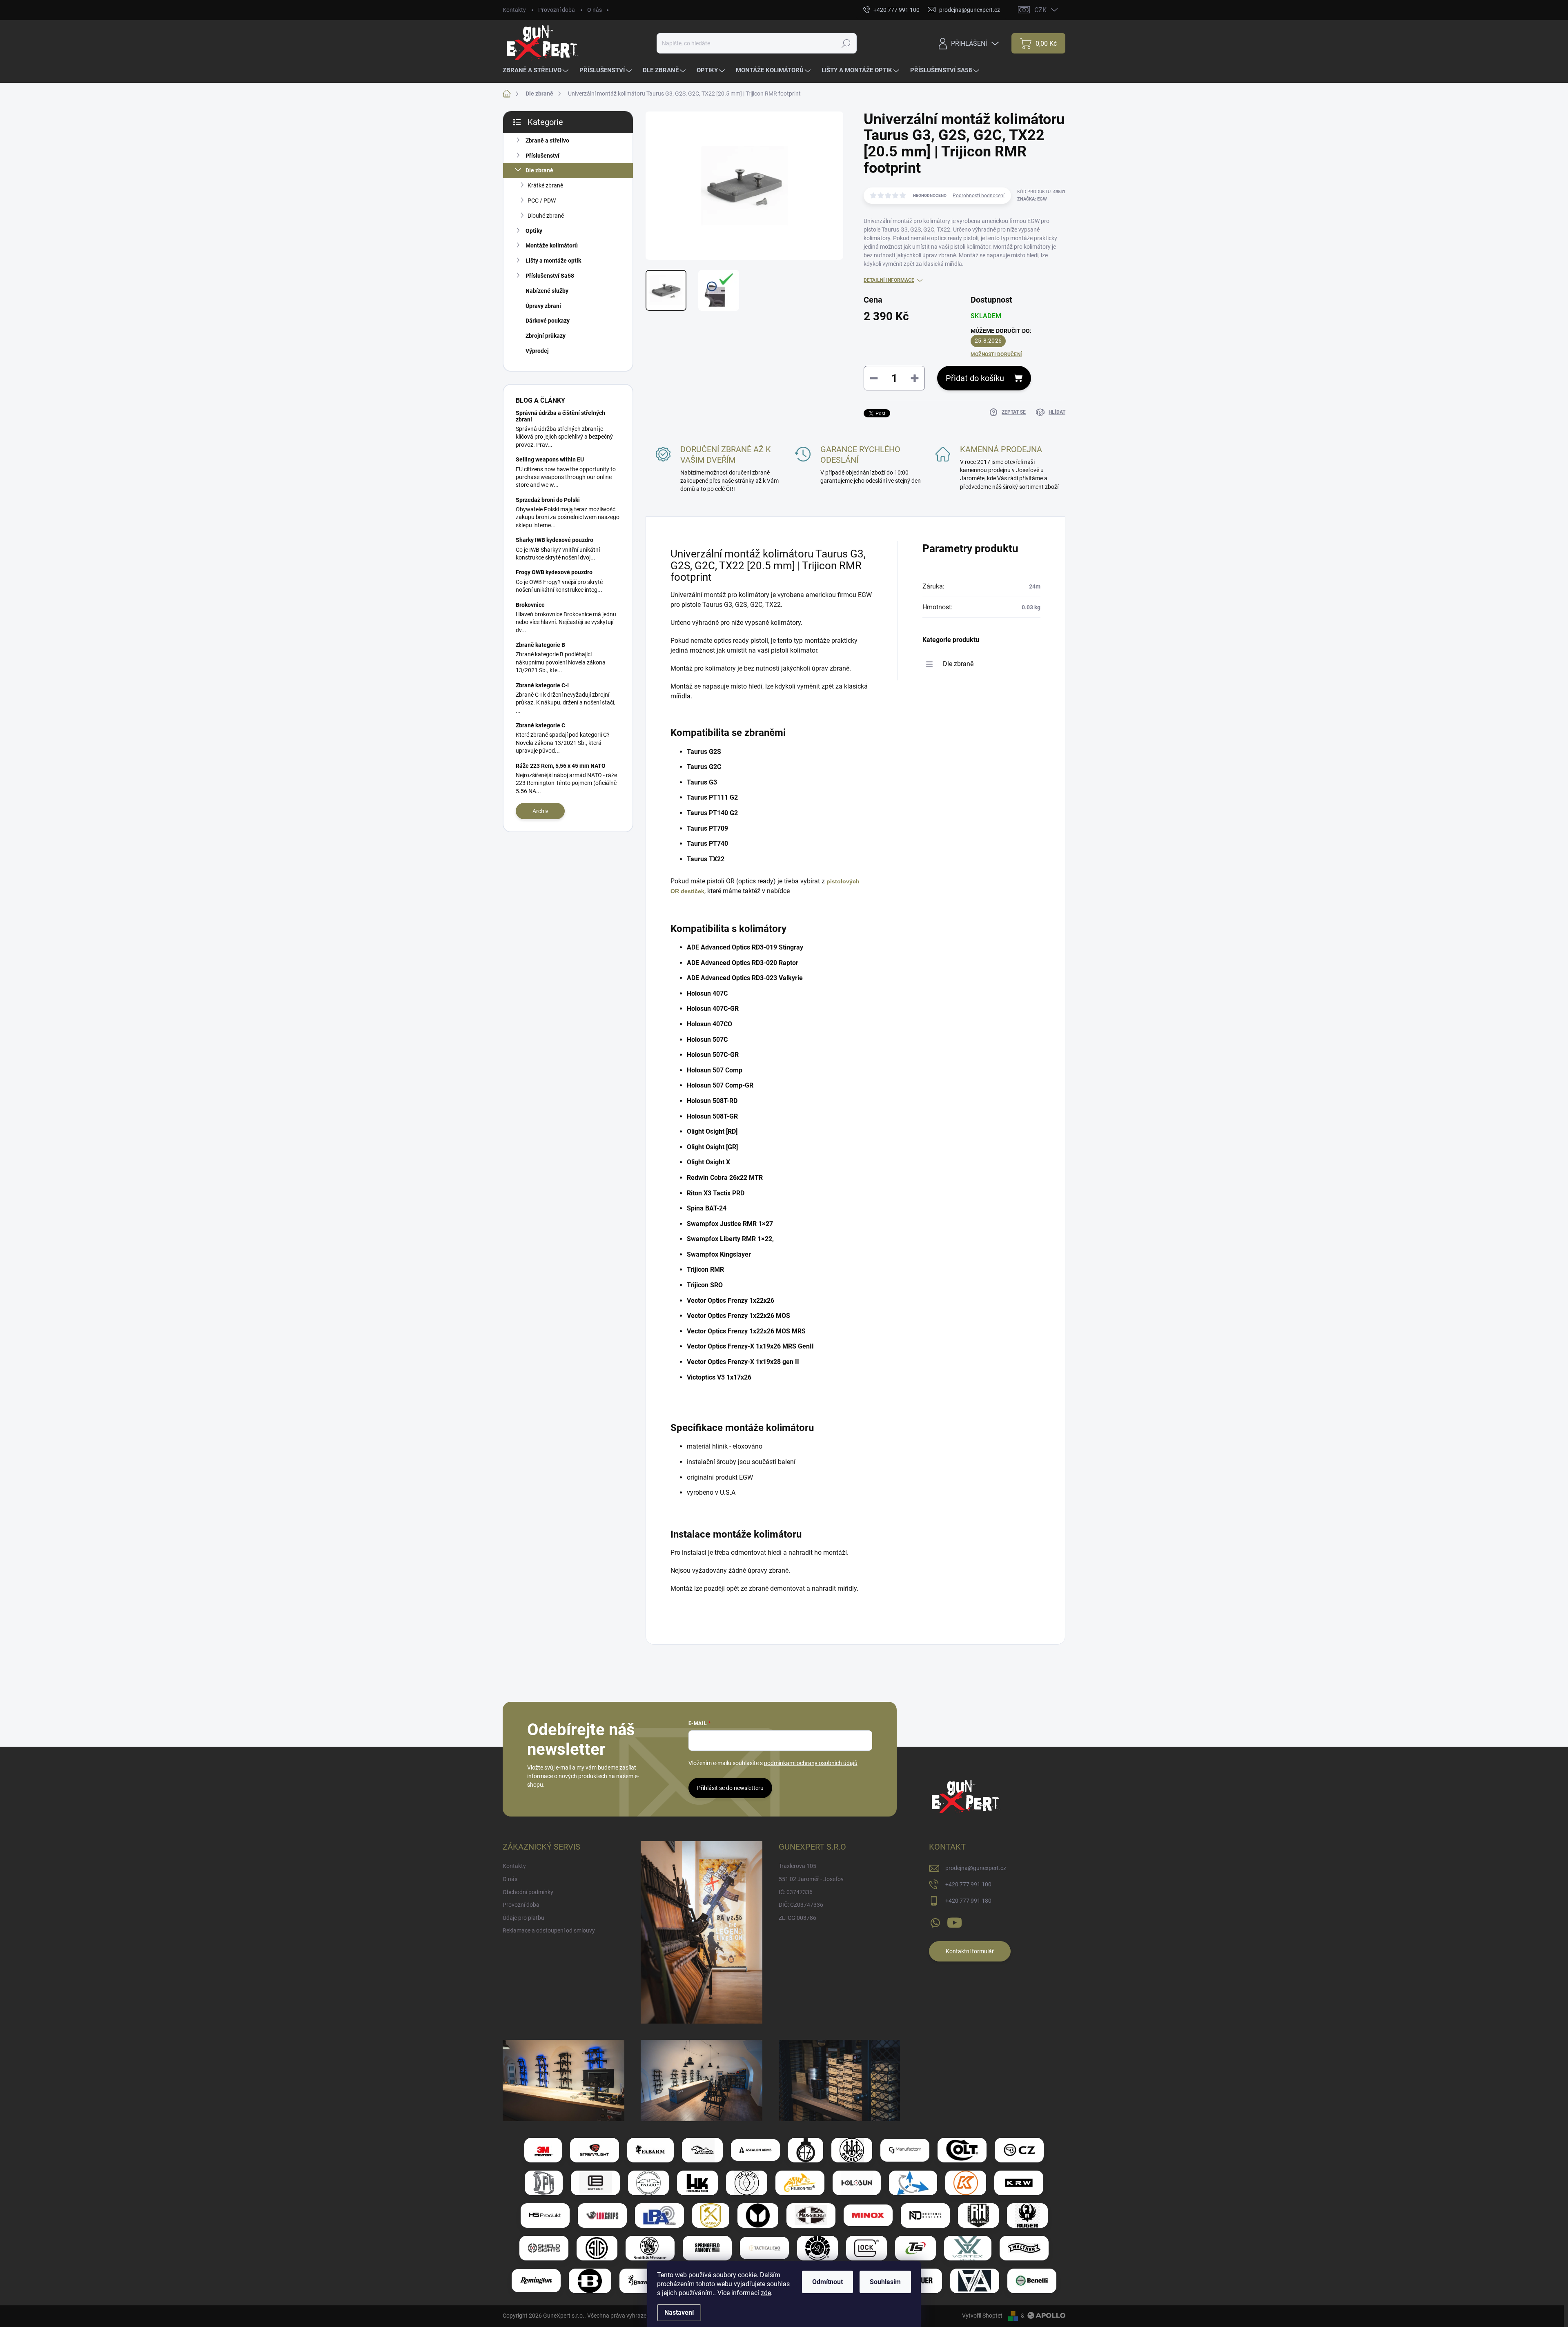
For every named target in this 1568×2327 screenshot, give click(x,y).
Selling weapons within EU (550, 459)
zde (766, 2293)
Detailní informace (889, 280)
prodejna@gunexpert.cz (976, 1868)
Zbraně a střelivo (547, 140)
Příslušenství (542, 156)
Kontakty (514, 10)
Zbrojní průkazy (546, 336)
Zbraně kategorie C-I (542, 685)
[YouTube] (954, 1921)
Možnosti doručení (996, 354)
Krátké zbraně (545, 185)
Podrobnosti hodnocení (979, 196)
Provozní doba (557, 10)
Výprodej (537, 351)
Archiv (540, 811)
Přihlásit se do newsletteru (730, 1788)
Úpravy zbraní (543, 306)
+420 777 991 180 (968, 1901)
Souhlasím (885, 2282)
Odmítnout (827, 2282)
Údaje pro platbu (523, 1918)
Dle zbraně (539, 170)
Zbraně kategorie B (540, 645)
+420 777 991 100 (968, 1884)
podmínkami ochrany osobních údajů (811, 1763)
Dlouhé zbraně (546, 216)
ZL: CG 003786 (797, 1918)
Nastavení (679, 2313)
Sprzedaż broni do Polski (548, 500)
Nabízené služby (547, 291)
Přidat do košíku (975, 378)
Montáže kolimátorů (552, 245)
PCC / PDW (542, 201)
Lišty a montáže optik (553, 261)
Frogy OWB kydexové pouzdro (554, 572)
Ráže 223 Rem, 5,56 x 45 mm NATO (561, 766)
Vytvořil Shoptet (982, 2316)
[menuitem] (537, 70)
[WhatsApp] (935, 1921)
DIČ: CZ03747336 (801, 1905)
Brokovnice (530, 605)
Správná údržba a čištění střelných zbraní (560, 416)
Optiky (534, 231)
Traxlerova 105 (797, 1866)
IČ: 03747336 (796, 1892)
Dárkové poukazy (548, 321)
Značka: (1032, 199)
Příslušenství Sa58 (550, 276)
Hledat (846, 43)
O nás (595, 10)
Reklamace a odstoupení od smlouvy (549, 1930)
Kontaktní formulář (970, 1951)
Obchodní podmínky (528, 1892)
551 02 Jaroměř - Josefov (811, 1879)
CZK (1040, 10)
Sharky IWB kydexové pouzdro (555, 540)
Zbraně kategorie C (540, 725)
